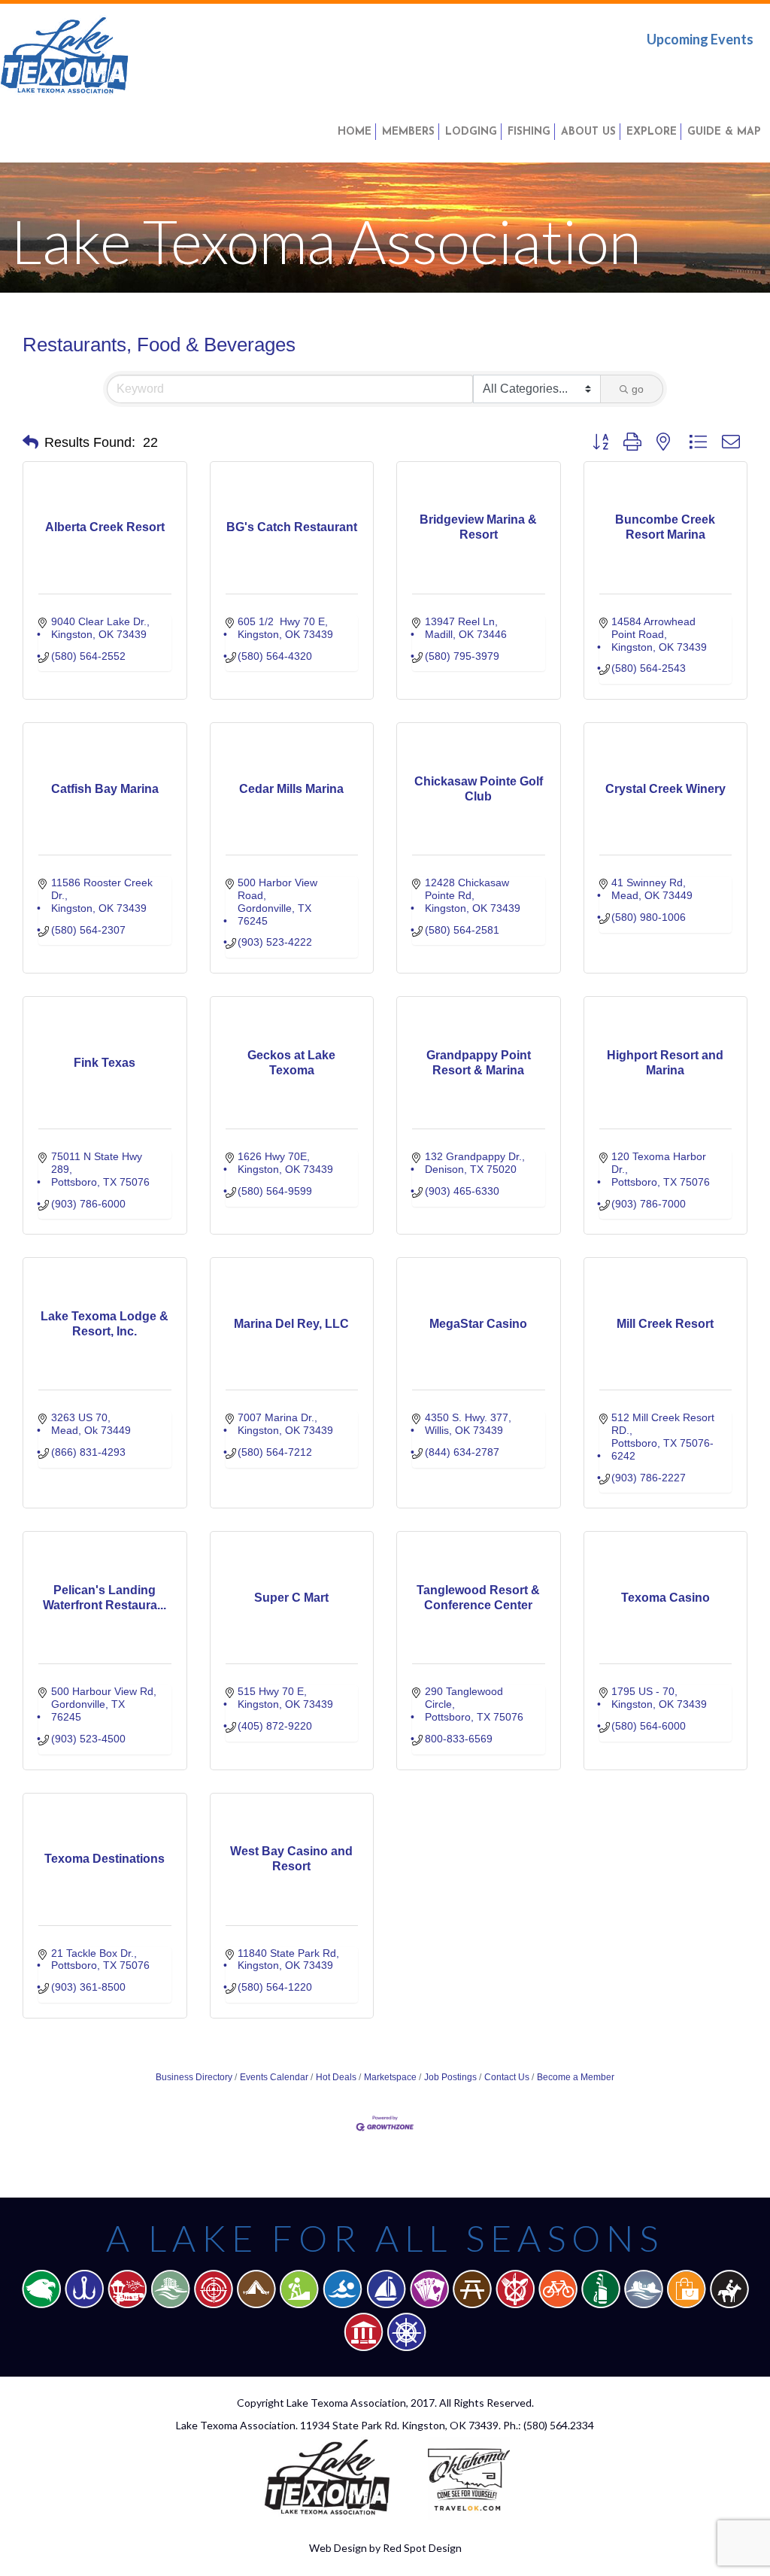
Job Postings (450, 2077)
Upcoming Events (700, 39)
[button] (30, 442)
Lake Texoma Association (346, 2403)
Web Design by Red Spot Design (385, 2548)
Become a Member (576, 2077)
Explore (652, 132)
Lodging (471, 132)
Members (408, 132)
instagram (742, 71)
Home (355, 132)
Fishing (529, 132)
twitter (696, 71)
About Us (588, 132)
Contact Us (507, 2077)
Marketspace (390, 2077)
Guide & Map (724, 132)
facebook (647, 71)
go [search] (638, 389)
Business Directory (194, 2077)
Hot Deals (336, 2077)
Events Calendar (274, 2077)
